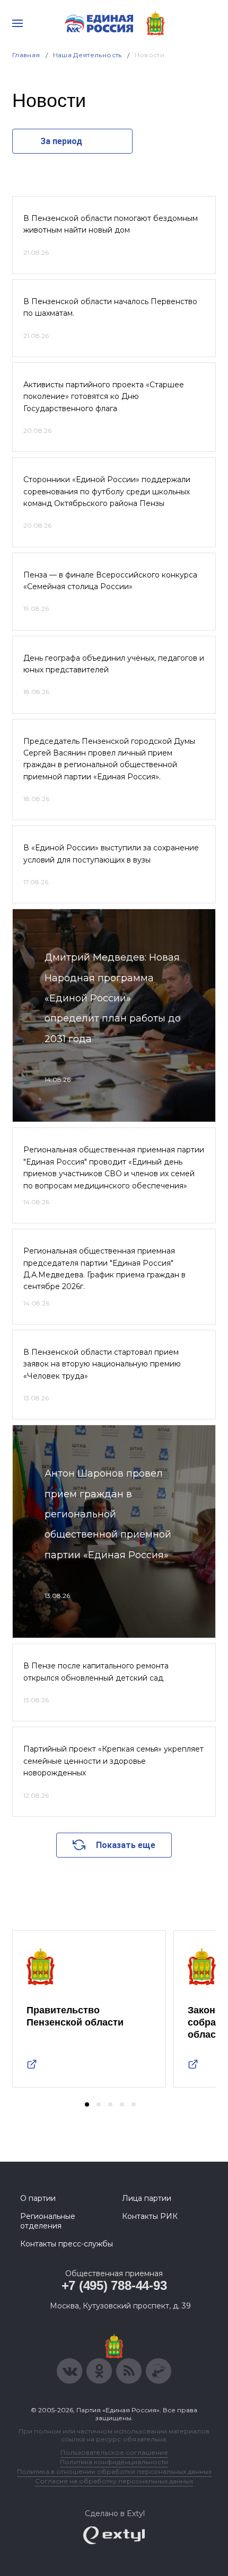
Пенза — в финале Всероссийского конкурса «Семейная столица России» (110, 581)
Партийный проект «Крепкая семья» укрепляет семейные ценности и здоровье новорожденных (113, 1761)
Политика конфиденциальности (114, 2462)
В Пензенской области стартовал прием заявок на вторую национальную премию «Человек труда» (102, 1364)
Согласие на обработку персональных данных (114, 2481)
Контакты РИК (150, 2216)
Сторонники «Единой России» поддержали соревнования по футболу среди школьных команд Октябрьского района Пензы (107, 491)
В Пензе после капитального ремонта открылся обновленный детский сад (96, 1672)
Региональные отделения (48, 2221)
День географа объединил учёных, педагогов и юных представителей (114, 664)
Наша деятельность (87, 55)
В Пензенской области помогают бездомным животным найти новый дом (111, 224)
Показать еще (126, 1845)
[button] (87, 2104)
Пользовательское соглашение (114, 2452)
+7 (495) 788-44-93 (114, 2285)
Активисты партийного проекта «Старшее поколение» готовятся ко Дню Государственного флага (104, 397)
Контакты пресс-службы (67, 2244)
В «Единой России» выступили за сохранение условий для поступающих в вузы (111, 854)
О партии (38, 2198)
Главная (26, 55)
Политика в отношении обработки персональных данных (114, 2471)
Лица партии (147, 2198)
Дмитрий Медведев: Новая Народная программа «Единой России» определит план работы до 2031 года (113, 998)
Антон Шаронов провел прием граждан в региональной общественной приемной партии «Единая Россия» (108, 1514)
